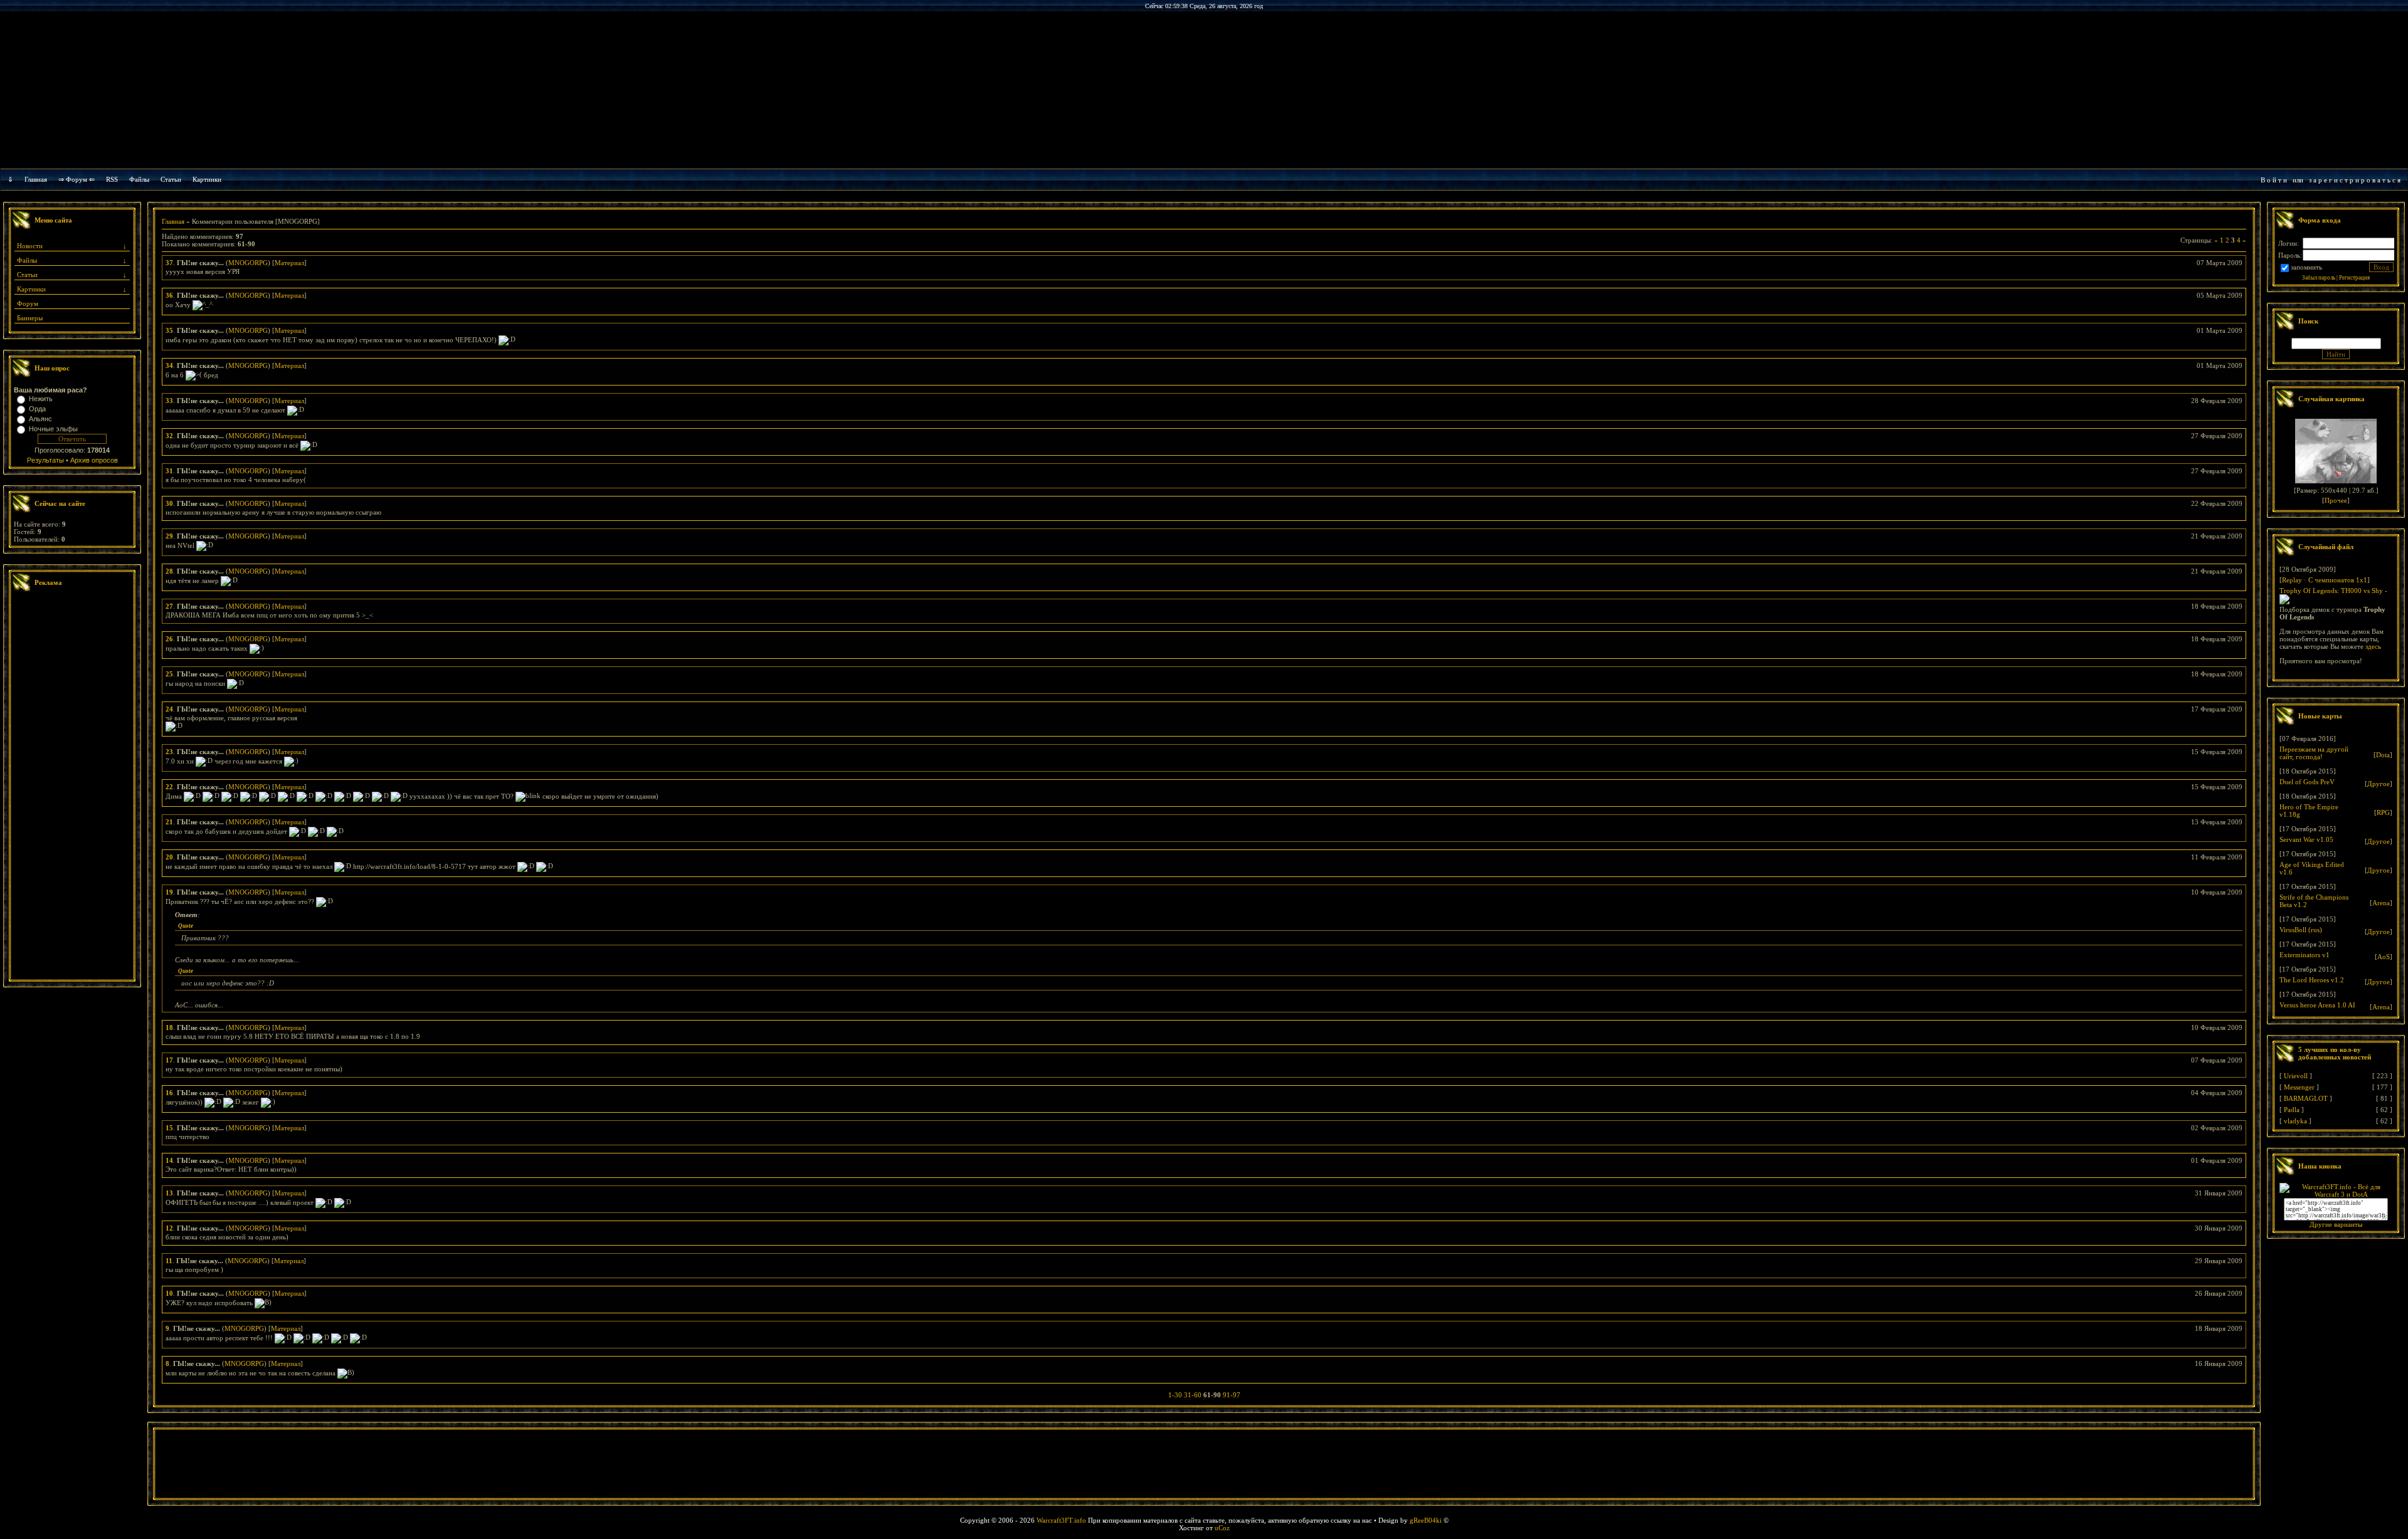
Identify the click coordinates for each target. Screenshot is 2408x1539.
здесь (2373, 646)
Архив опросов (94, 460)
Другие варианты (2336, 1224)
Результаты (45, 460)
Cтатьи (171, 179)
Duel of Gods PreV (2307, 782)
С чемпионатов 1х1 (2338, 580)
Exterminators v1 (2305, 955)
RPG (2383, 812)
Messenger (2299, 1087)
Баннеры (30, 318)
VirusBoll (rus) (2301, 930)
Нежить (41, 399)
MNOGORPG (248, 263)
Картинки (207, 179)
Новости (30, 246)
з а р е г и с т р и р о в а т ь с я (2355, 180)
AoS (2384, 957)
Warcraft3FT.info (1061, 1520)
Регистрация (2354, 278)
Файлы (139, 179)
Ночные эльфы (53, 429)
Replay (2292, 580)
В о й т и (2274, 180)
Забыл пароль (2319, 278)
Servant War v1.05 (2306, 839)
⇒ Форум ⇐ (77, 179)
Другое (2379, 784)
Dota (2383, 755)
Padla (2292, 1110)
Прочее (2336, 500)
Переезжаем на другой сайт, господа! (2314, 753)
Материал (289, 263)
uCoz (1222, 1528)
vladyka (2295, 1121)
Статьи (27, 275)
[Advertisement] (72, 787)
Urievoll (2296, 1076)
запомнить (2306, 267)
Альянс (40, 419)
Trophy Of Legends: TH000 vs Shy (2331, 591)
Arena (2381, 903)
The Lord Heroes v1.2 (2312, 980)
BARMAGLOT (2306, 1098)
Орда (37, 409)
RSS (112, 179)
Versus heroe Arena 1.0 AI (2317, 1005)
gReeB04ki (1426, 1520)
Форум (28, 303)
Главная (36, 179)
